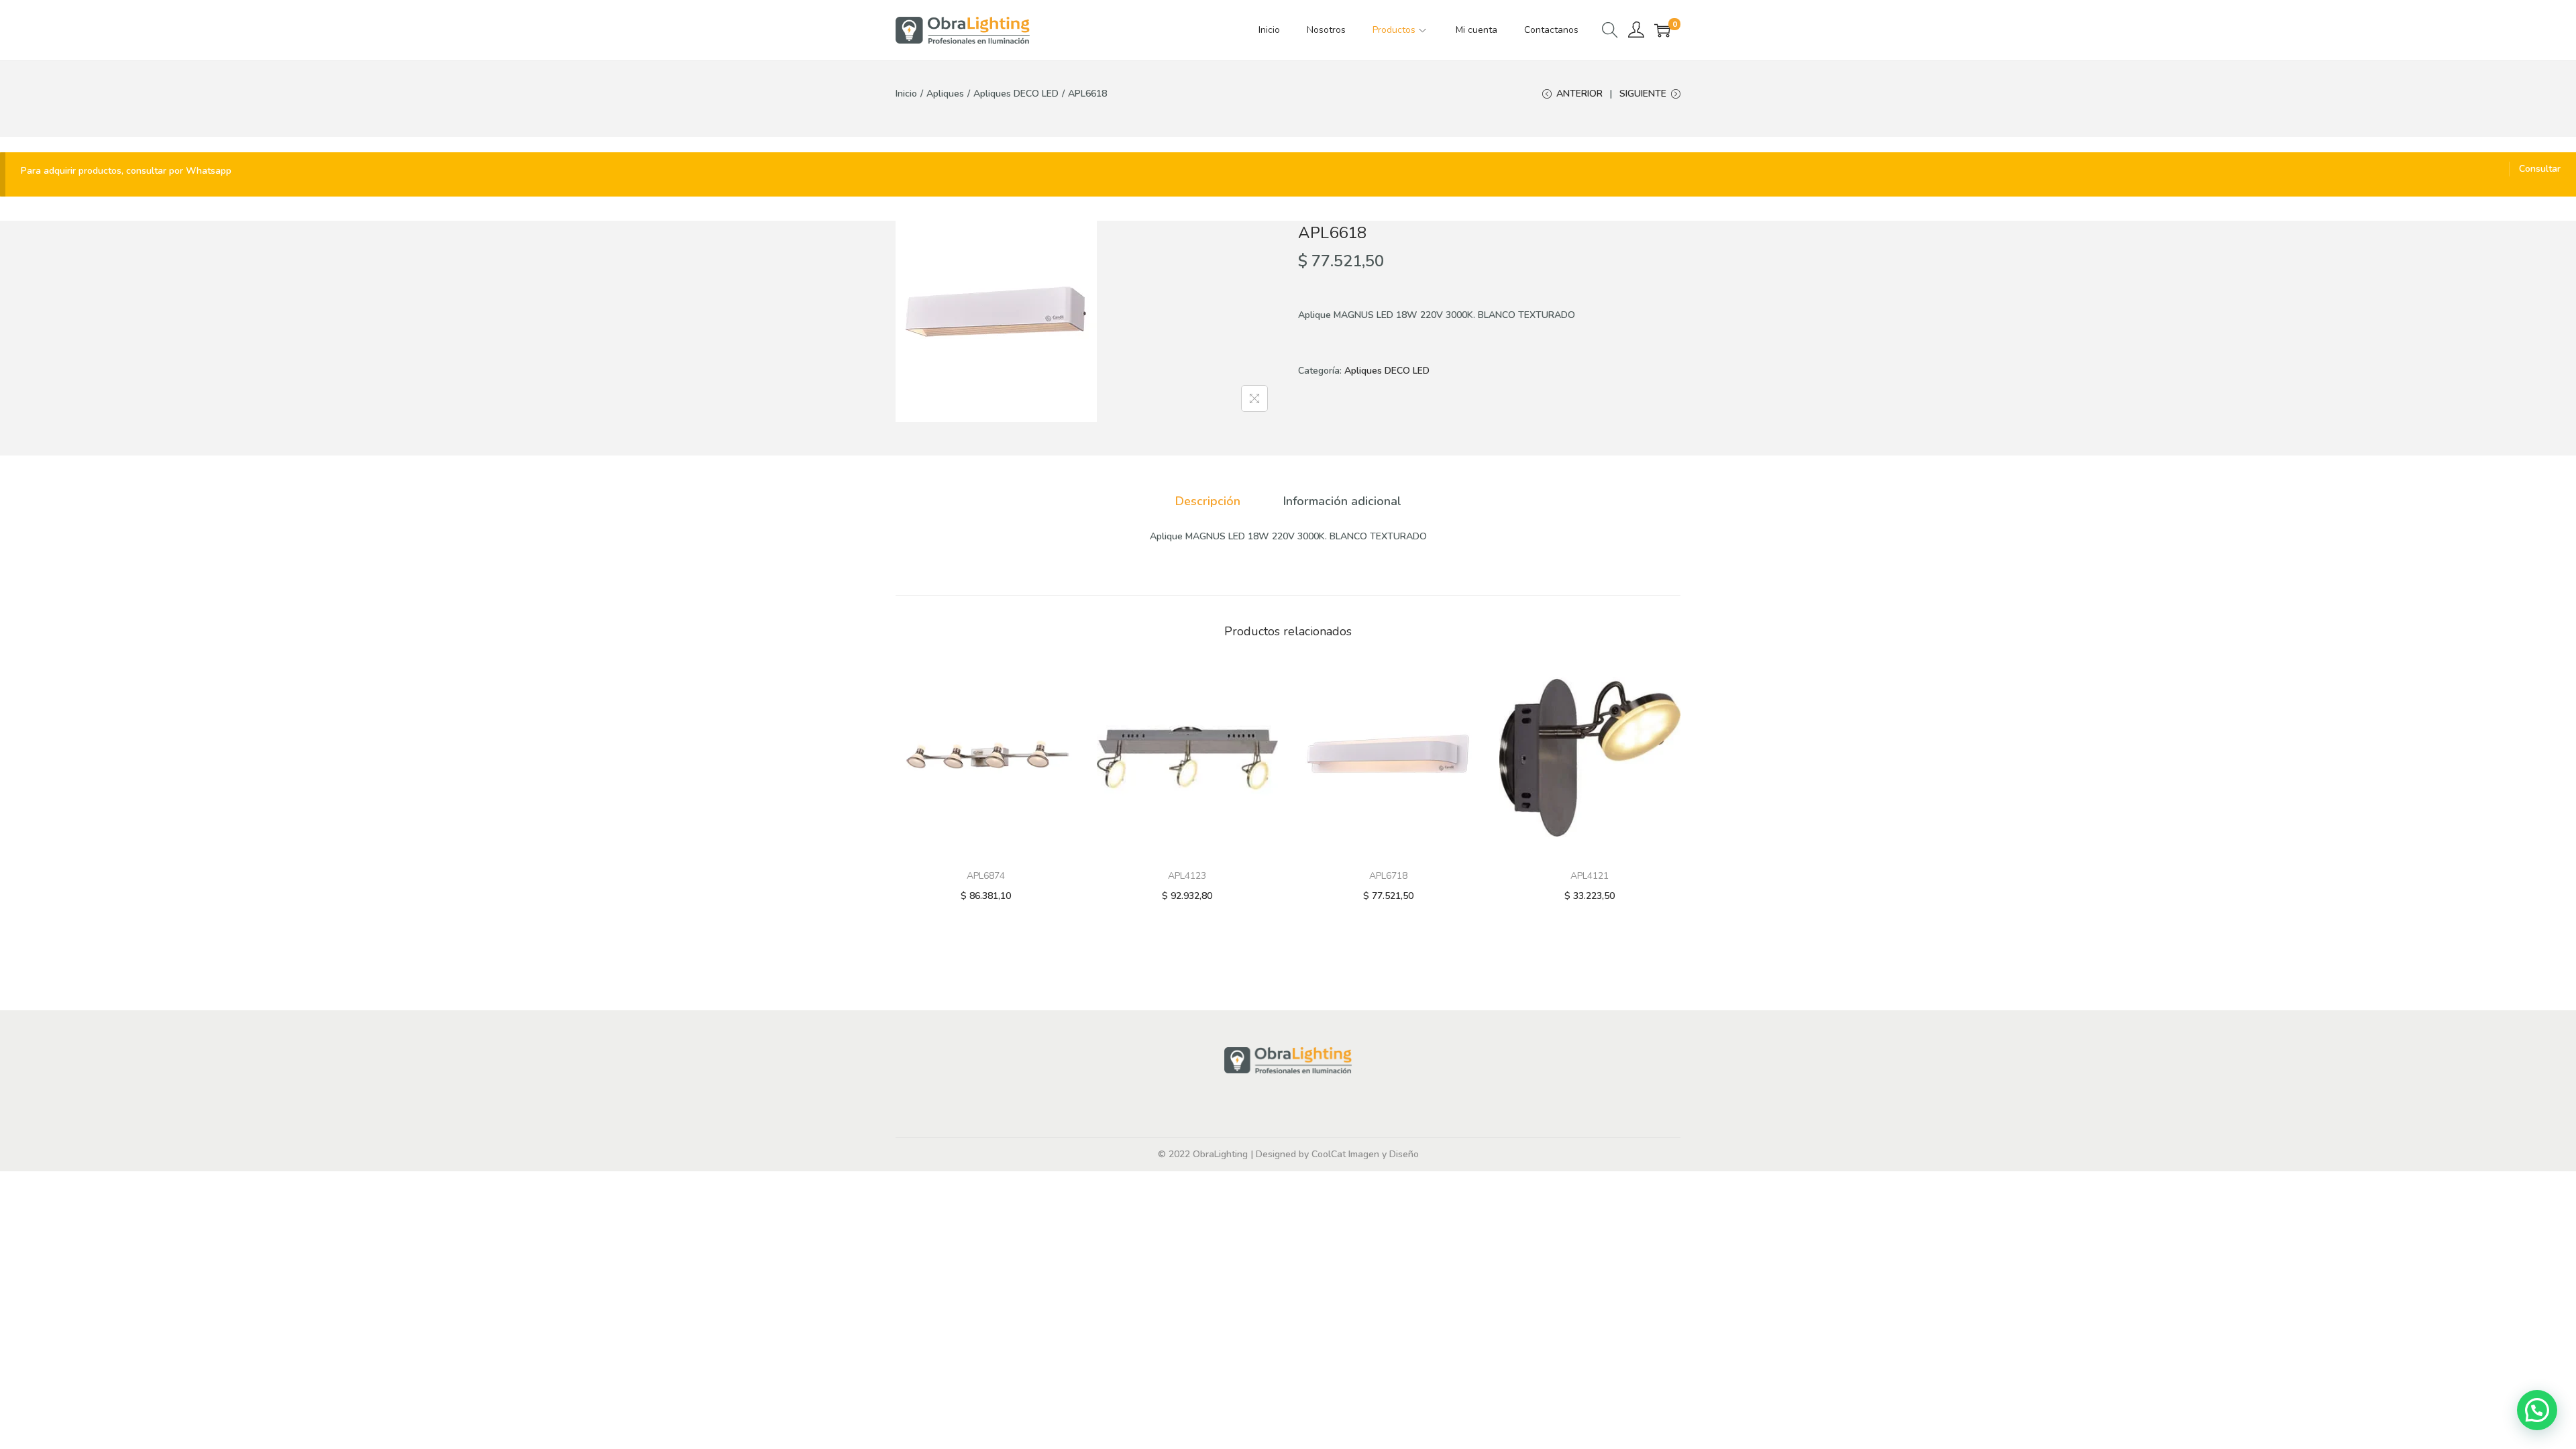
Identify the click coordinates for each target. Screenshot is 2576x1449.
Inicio (906, 94)
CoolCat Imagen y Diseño (1365, 1154)
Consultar (2540, 169)
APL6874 (986, 876)
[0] (1662, 30)
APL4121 (1590, 876)
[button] (2537, 1410)
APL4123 (1187, 876)
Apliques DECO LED (1016, 94)
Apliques (945, 94)
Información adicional (1342, 501)
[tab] (1208, 501)
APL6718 (1388, 876)
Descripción (1208, 501)
